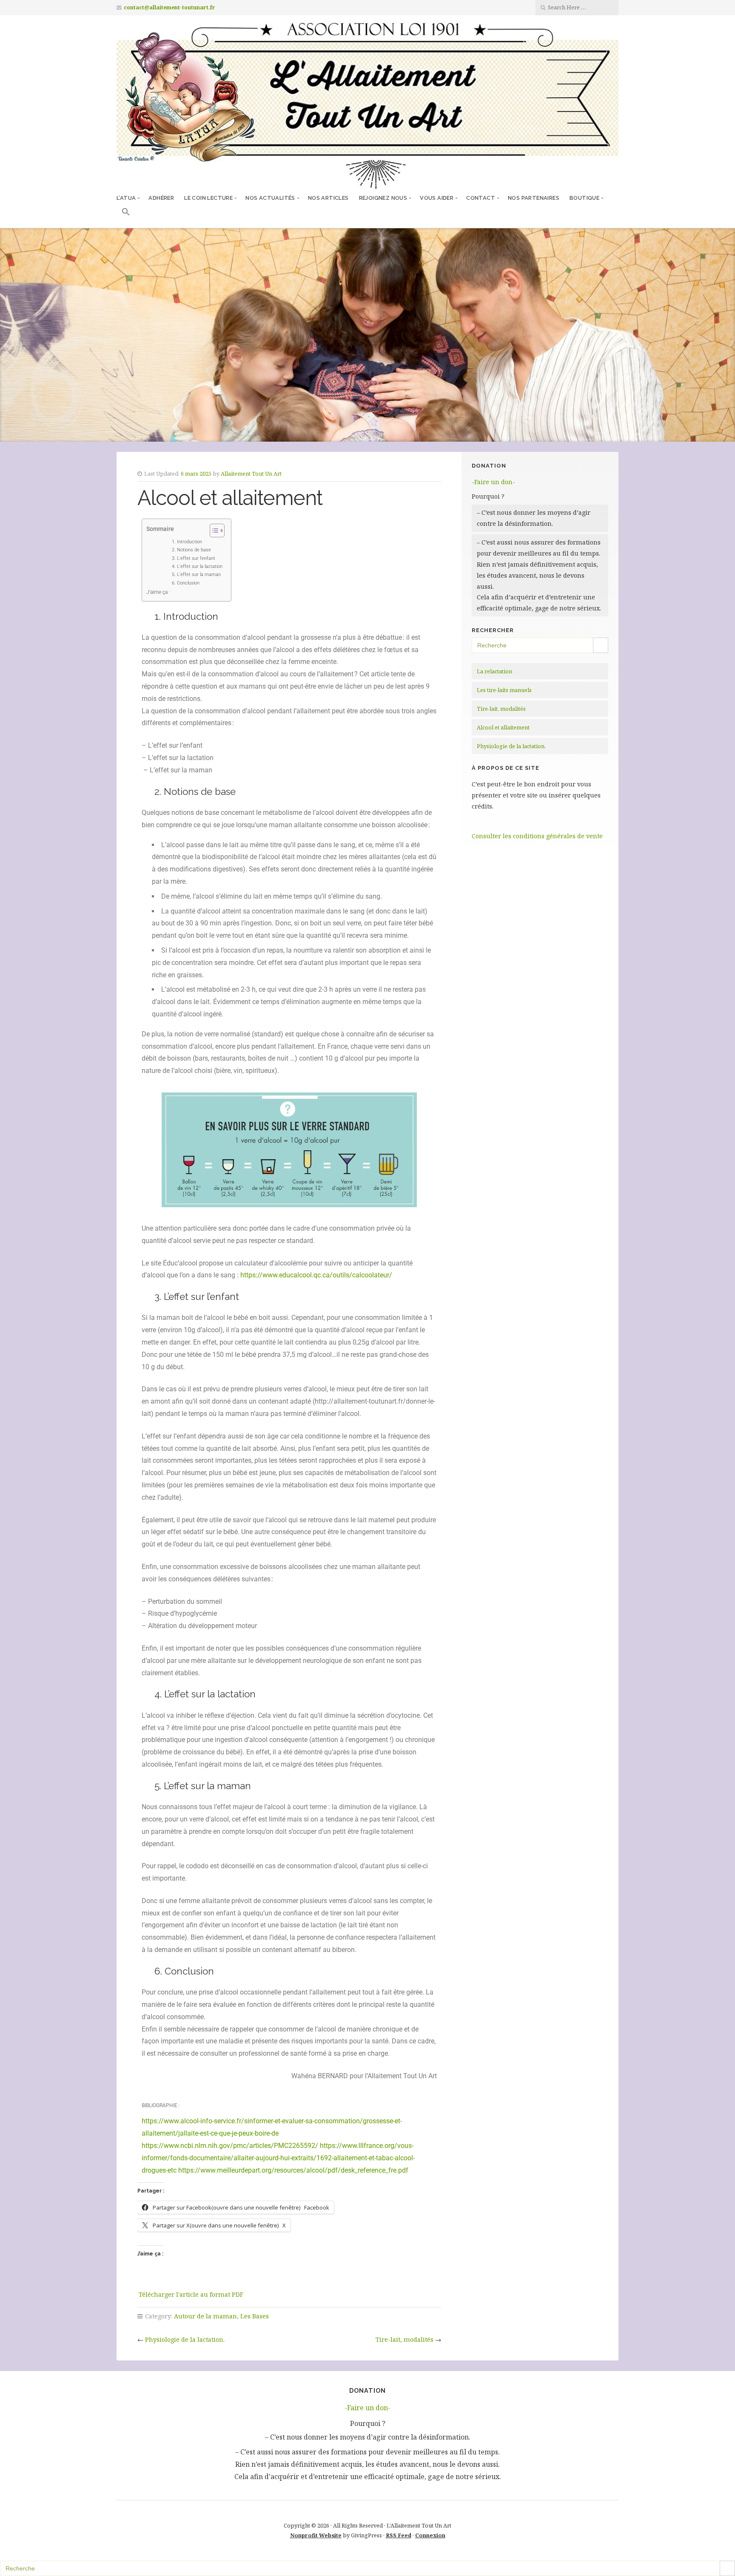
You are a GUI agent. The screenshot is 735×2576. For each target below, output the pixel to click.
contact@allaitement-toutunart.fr (170, 7)
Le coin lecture (208, 198)
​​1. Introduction (184, 542)
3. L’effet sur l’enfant (190, 558)
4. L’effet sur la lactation (194, 566)
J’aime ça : (158, 592)
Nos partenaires (534, 198)
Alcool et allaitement (503, 727)
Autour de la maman (205, 2316)
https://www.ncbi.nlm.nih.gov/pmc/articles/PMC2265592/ (230, 2146)
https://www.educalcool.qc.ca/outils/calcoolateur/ (316, 1275)
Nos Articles (328, 198)
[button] (126, 213)
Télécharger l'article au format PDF (191, 2294)
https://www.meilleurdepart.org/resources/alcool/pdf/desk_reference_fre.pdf (293, 2170)
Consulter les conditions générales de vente (537, 836)
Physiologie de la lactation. (185, 2339)
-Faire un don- (493, 482)
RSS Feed (399, 2535)
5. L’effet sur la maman (193, 574)
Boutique (584, 198)
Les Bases (255, 2316)
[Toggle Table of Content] (213, 531)
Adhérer (161, 198)
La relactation (494, 671)
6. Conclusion (182, 583)
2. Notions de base (188, 550)
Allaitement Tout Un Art (251, 474)
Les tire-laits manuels (504, 690)
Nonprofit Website (316, 2535)
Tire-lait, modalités (405, 2339)
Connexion (430, 2535)
